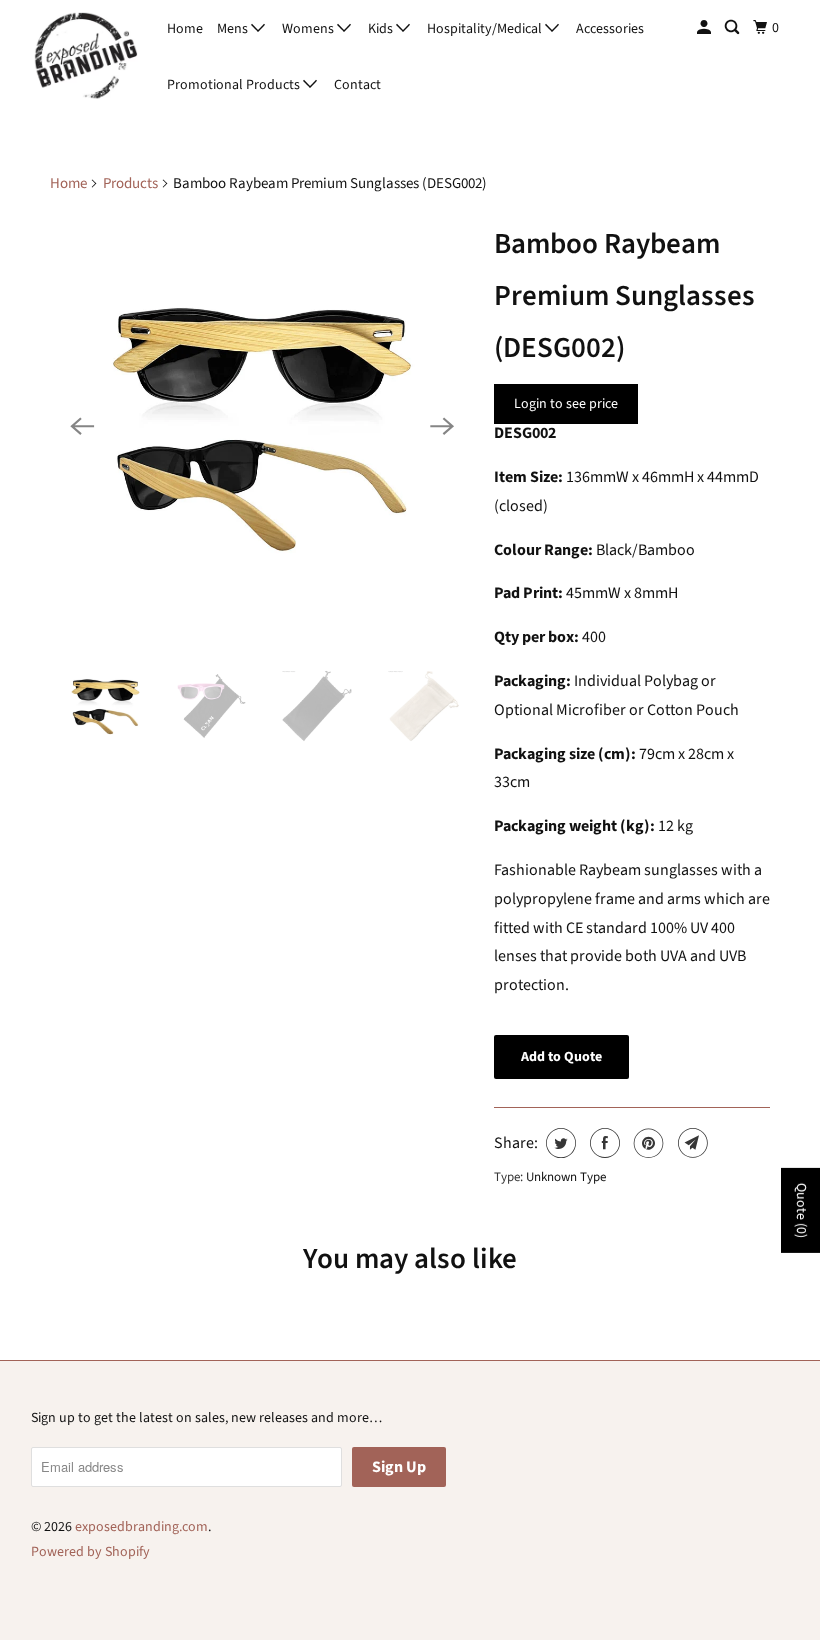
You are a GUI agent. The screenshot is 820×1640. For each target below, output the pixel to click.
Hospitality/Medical (486, 29)
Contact (357, 85)
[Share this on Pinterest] (646, 1143)
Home (185, 29)
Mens (234, 29)
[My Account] (705, 28)
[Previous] (82, 426)
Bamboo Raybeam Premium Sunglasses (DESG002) (624, 296)
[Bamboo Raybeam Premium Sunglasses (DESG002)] (262, 426)
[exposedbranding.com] (86, 56)
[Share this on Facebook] (602, 1143)
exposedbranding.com (141, 1527)
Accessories (610, 29)
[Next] (442, 426)
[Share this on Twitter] (558, 1143)
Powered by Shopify (90, 1552)
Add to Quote (561, 1057)
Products (130, 183)
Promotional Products (235, 85)
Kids (382, 29)
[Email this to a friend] (690, 1143)
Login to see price (566, 404)
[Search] (733, 28)
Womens (309, 29)
